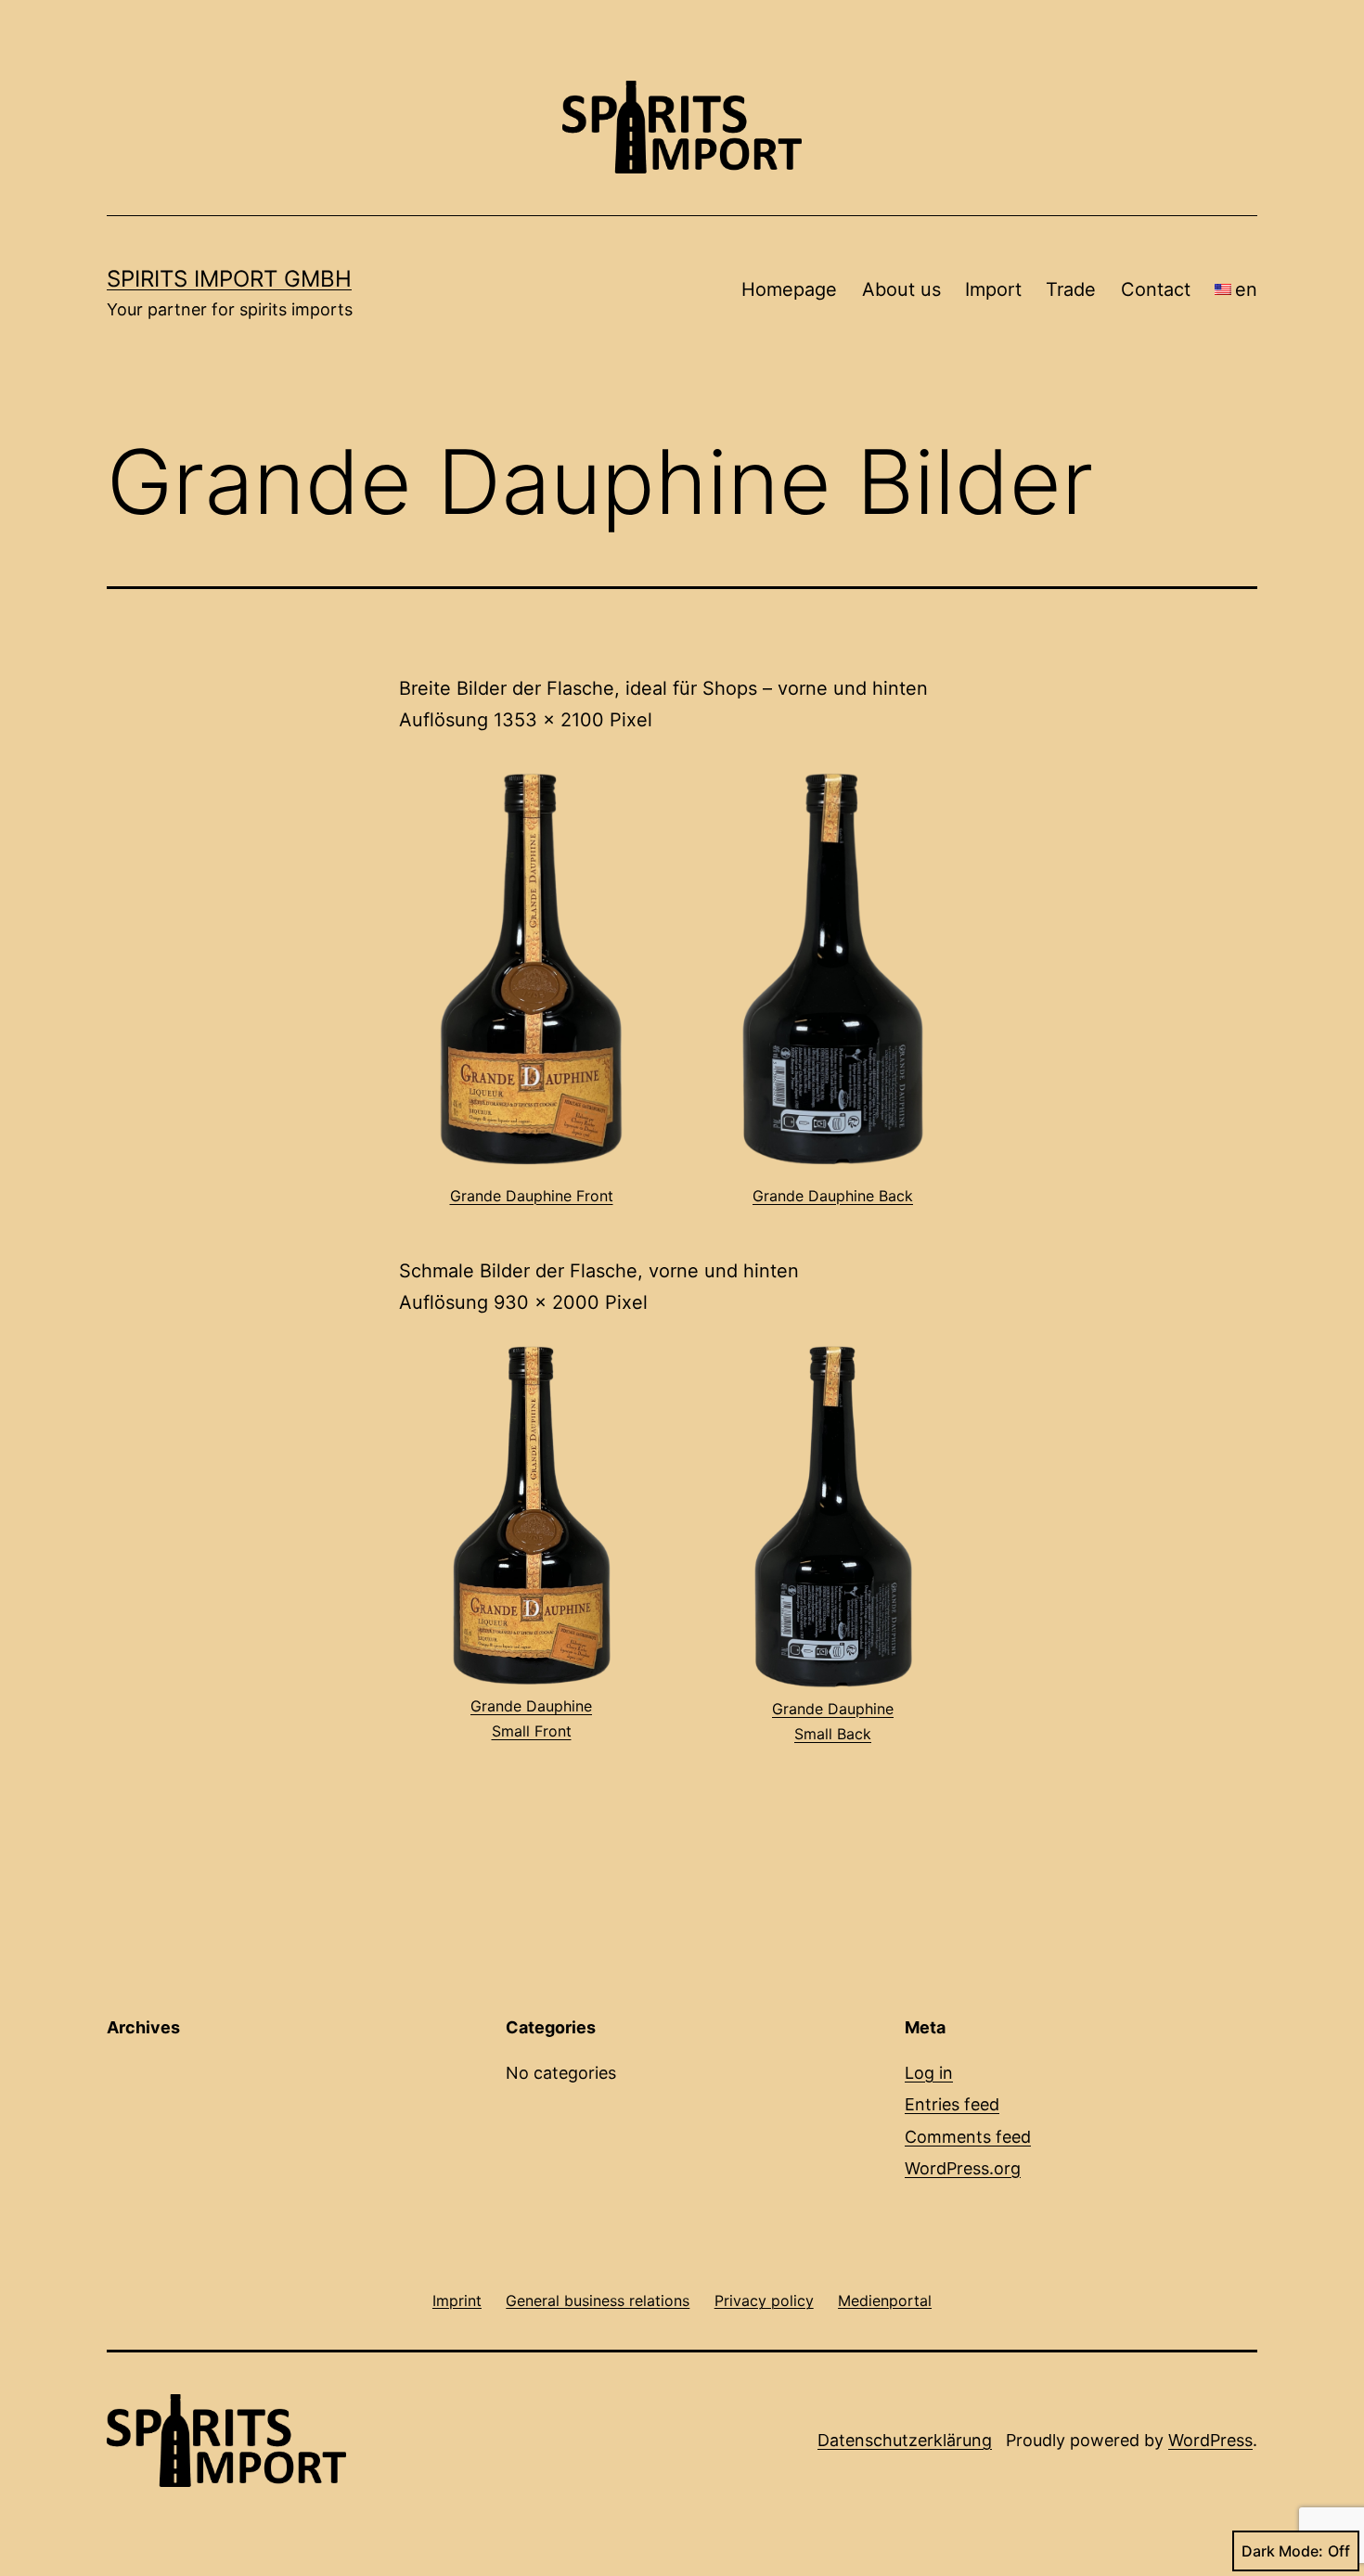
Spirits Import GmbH (229, 279)
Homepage (789, 289)
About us (901, 289)
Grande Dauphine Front (532, 1196)
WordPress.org (963, 2168)
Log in (929, 2073)
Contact (1156, 289)
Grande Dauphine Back (833, 1196)
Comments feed (968, 2137)
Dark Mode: (1282, 2551)
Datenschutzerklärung (905, 2440)
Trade (1071, 289)
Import (993, 289)
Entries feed (952, 2104)
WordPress (1210, 2440)
